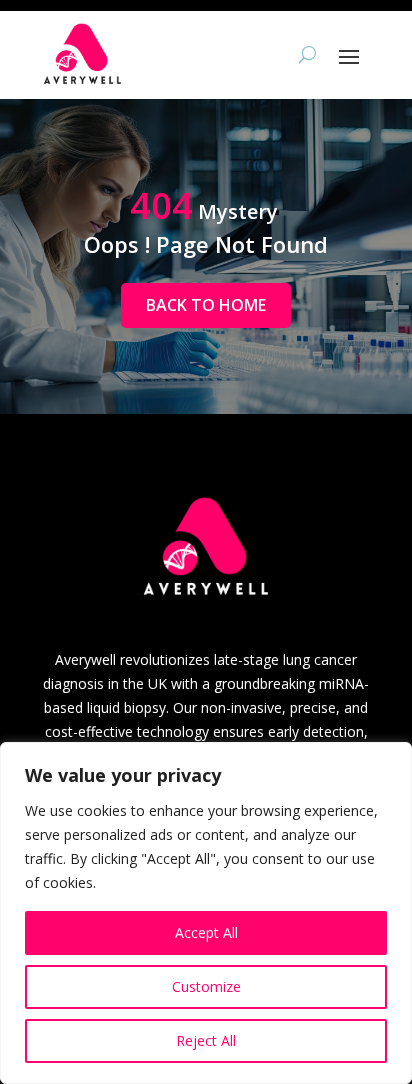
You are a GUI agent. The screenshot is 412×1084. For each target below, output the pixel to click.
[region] (206, 913)
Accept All (206, 932)
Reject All (206, 1040)
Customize (206, 986)
